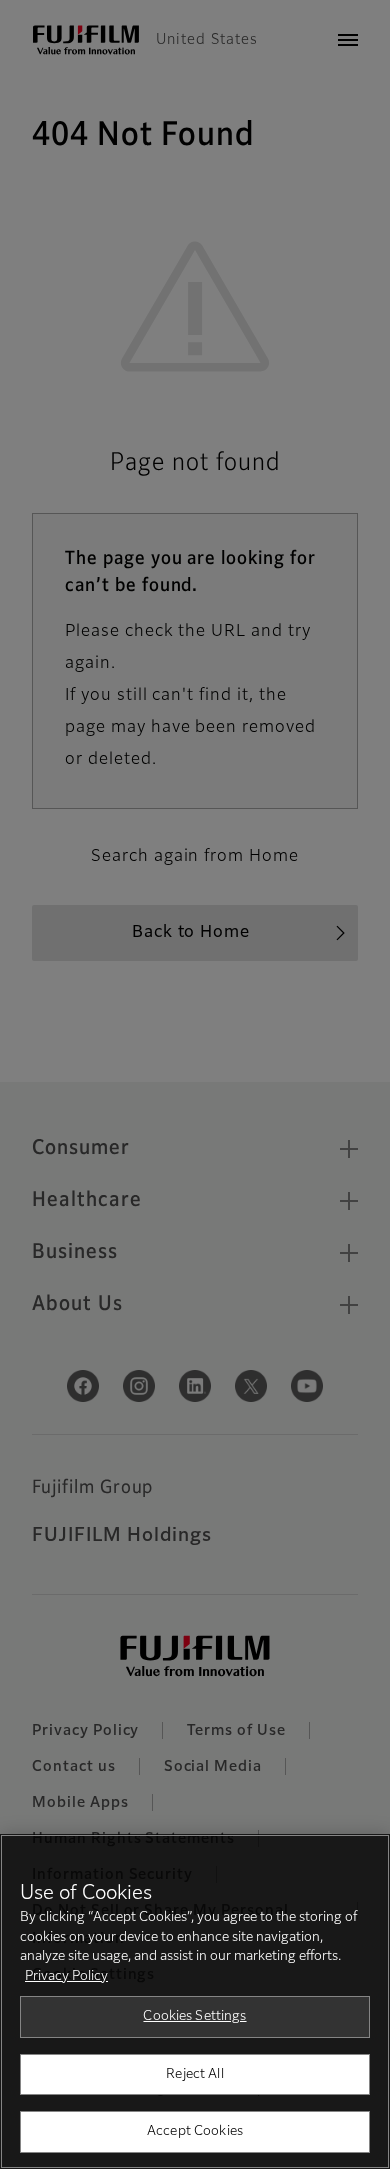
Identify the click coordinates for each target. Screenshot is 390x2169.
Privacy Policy (66, 1976)
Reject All (194, 2074)
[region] (195, 2001)
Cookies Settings (194, 2016)
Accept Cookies (195, 2131)
